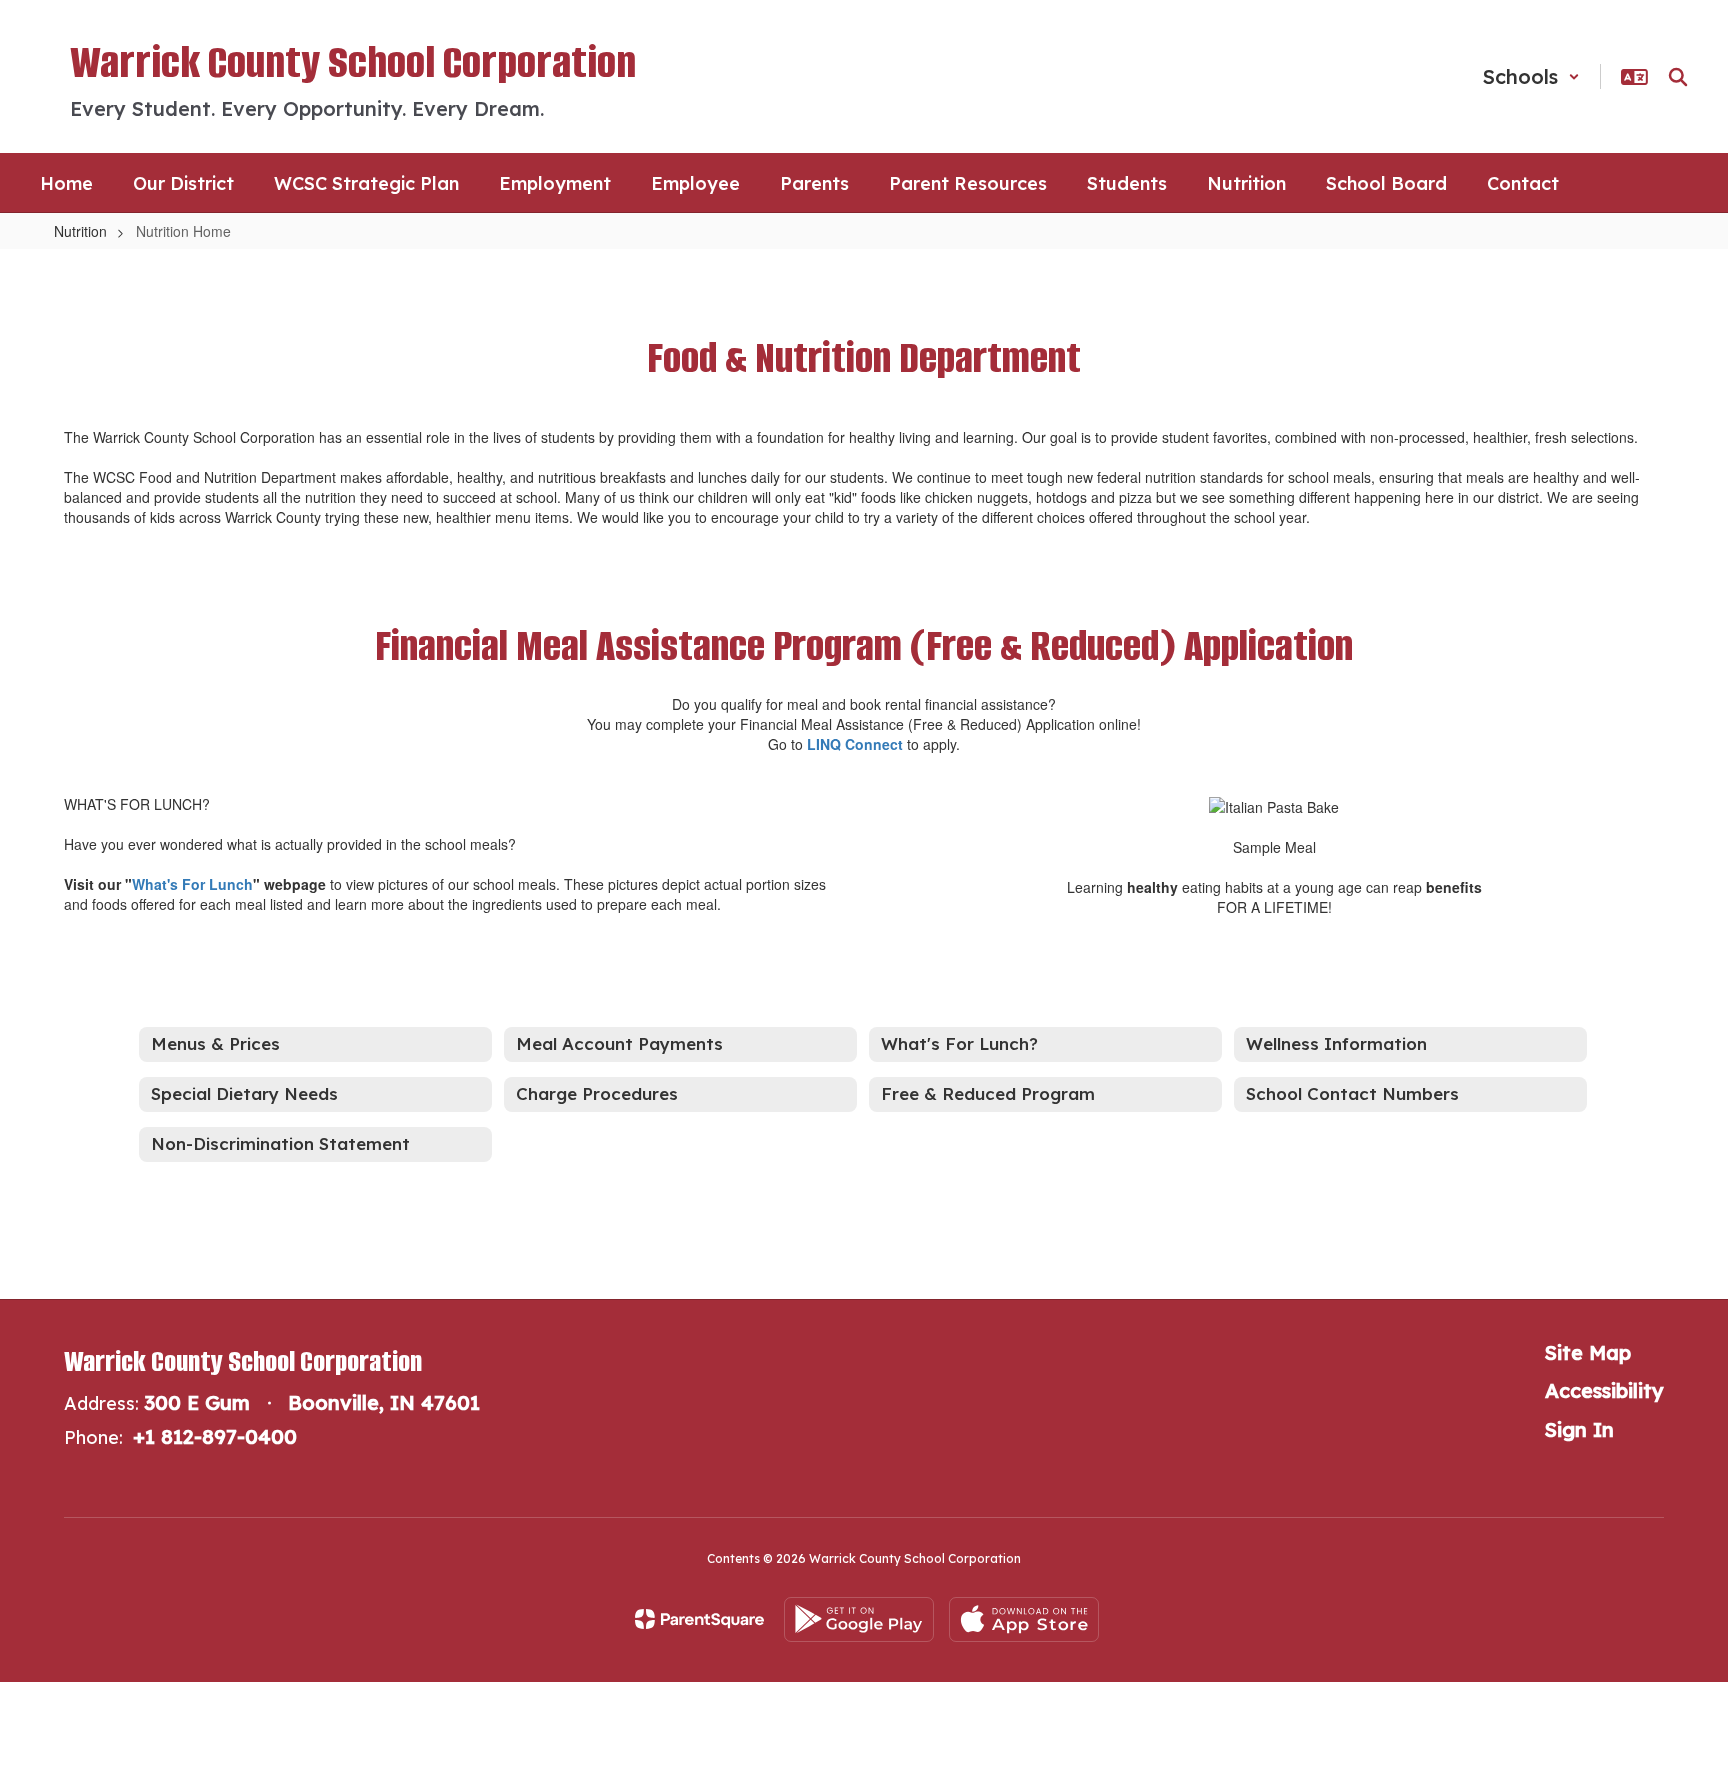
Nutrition (80, 231)
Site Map (1588, 1352)
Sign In (1579, 1429)
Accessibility (1604, 1390)
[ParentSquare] (699, 1619)
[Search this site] (1678, 77)
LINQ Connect (855, 744)
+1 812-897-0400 (215, 1436)
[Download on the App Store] (1024, 1619)
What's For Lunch (192, 884)
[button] (1531, 76)
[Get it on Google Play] (859, 1619)
